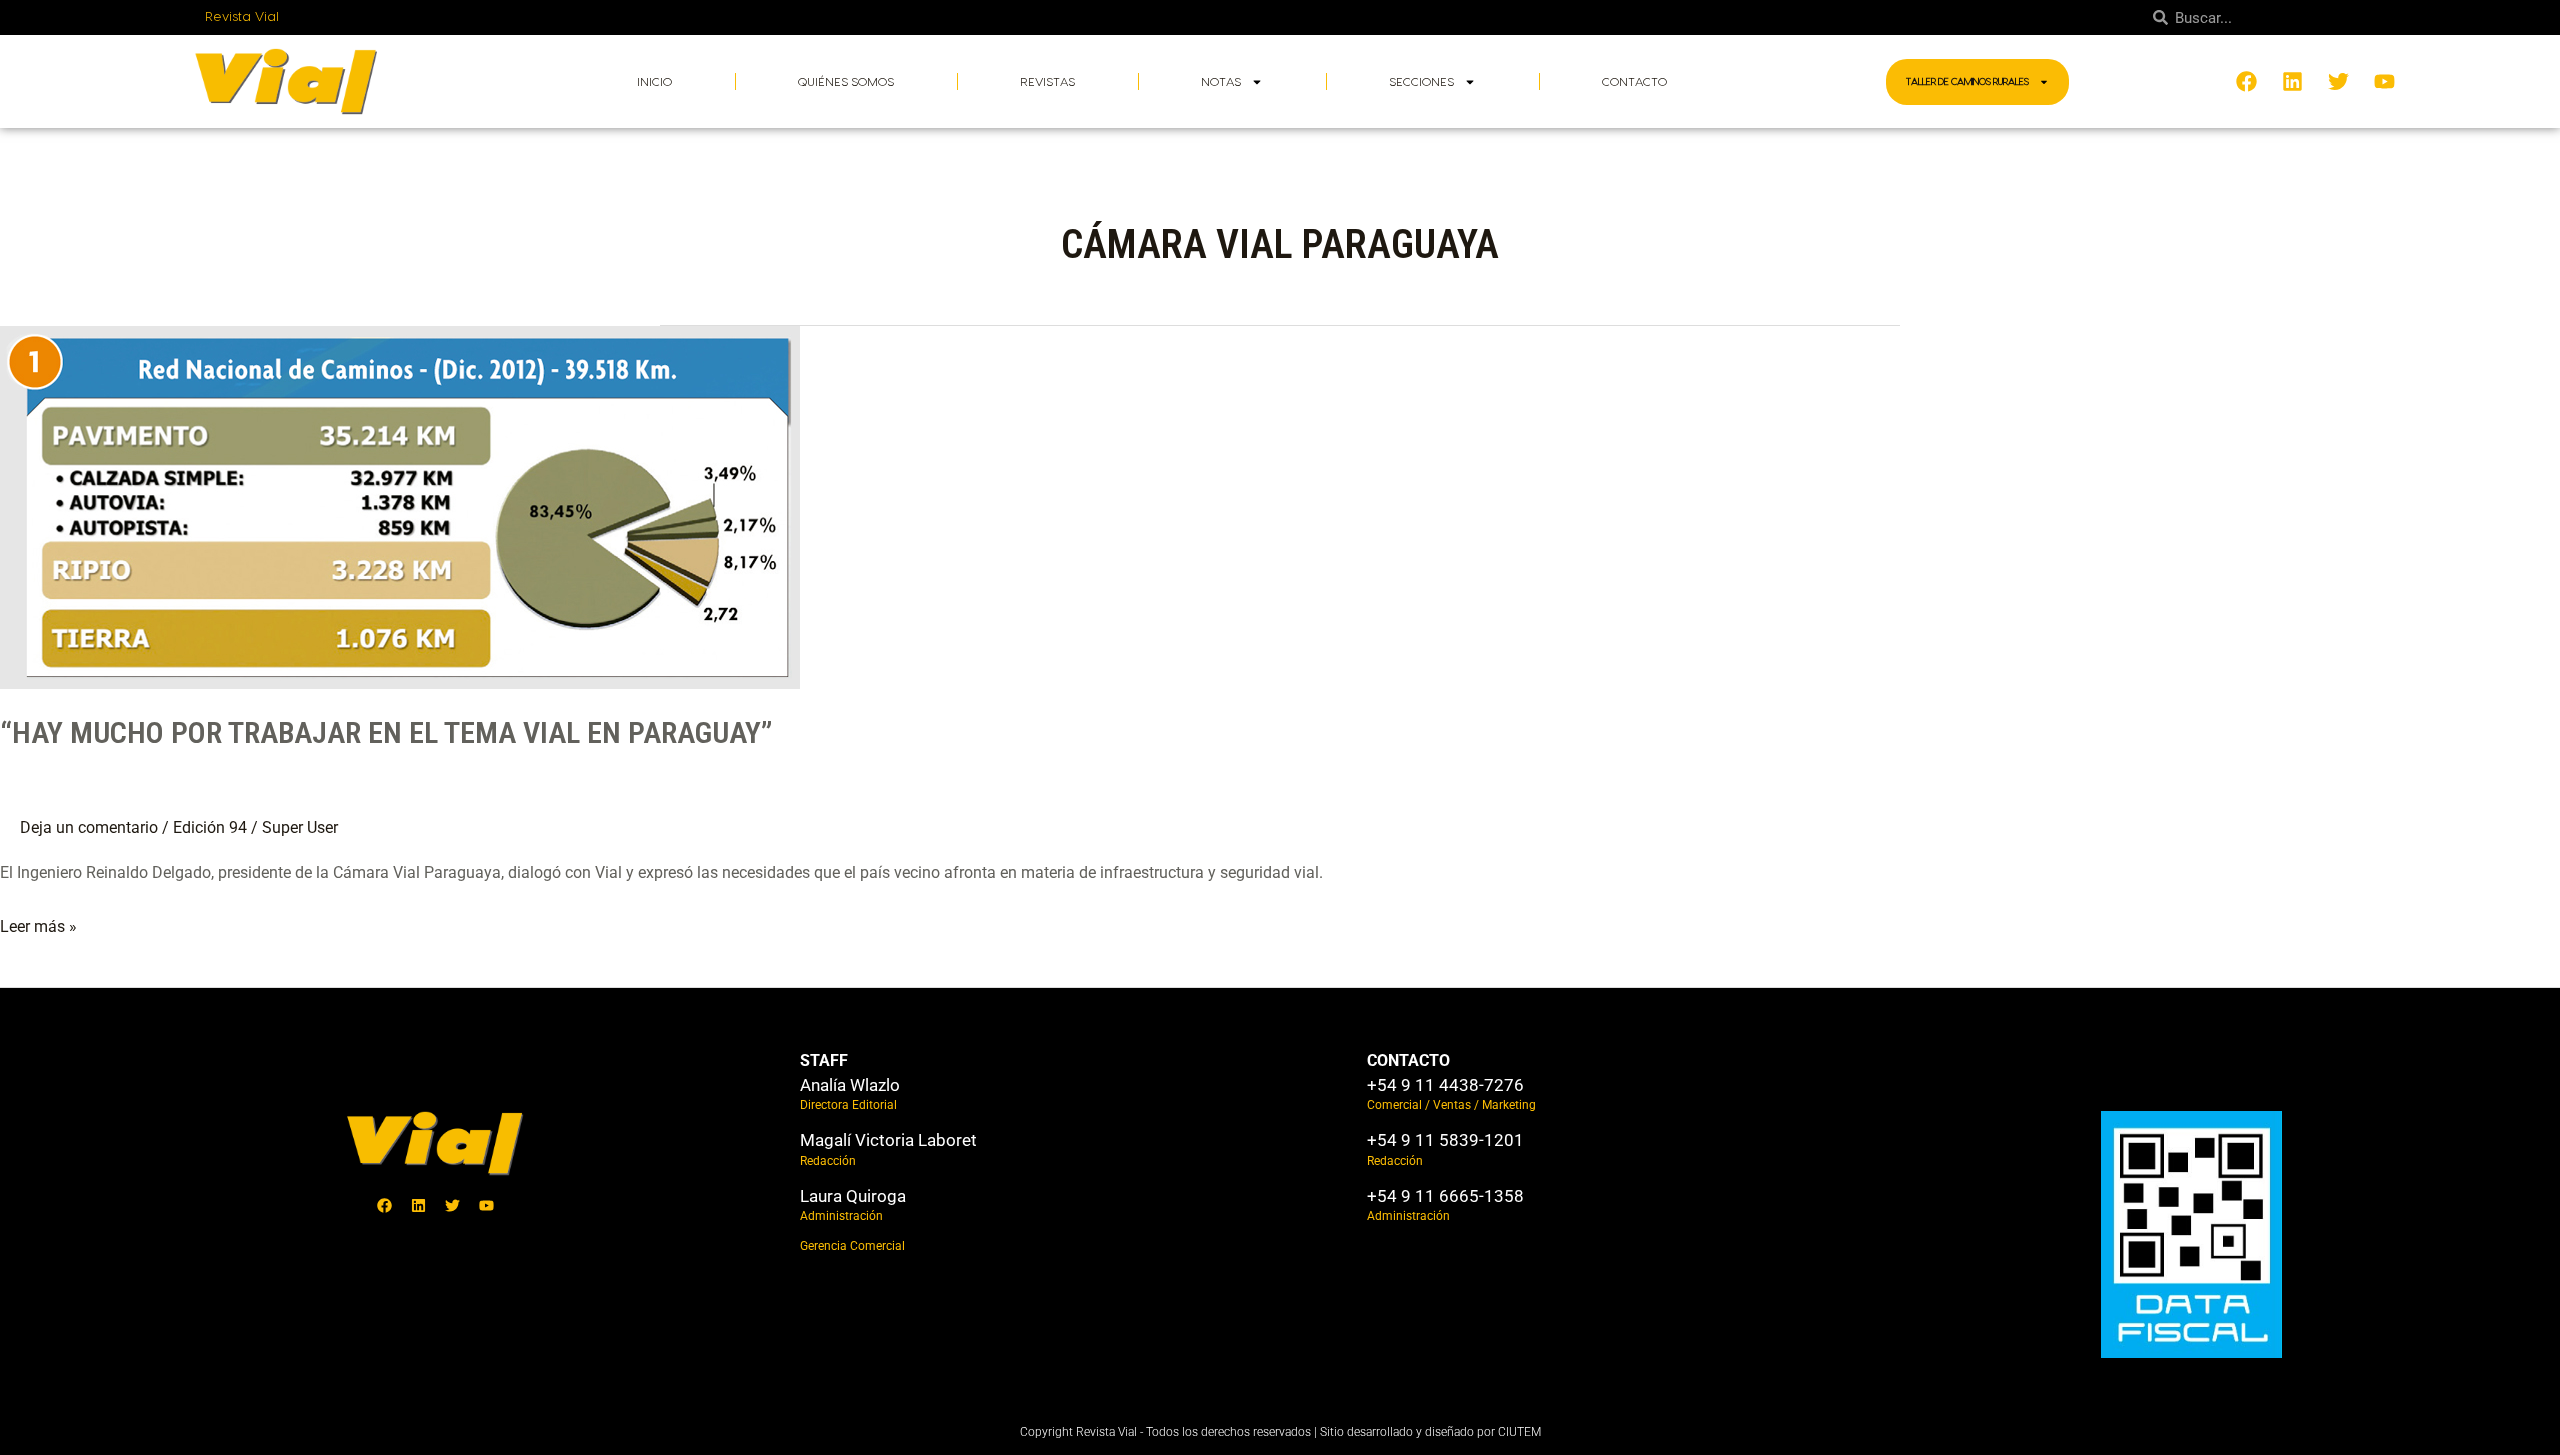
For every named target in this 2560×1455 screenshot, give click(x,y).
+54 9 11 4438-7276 (1445, 1085)
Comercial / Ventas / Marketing (1451, 1105)
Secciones (1421, 82)
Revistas (1047, 82)
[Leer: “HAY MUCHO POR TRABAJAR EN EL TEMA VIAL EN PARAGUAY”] (400, 506)
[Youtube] (487, 1205)
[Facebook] (385, 1205)
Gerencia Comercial (852, 1246)
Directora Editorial (848, 1105)
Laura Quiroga (853, 1196)
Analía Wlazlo (850, 1085)
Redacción (828, 1161)
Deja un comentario (89, 827)
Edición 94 (210, 827)
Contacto (1634, 82)
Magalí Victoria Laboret (888, 1140)
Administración (841, 1216)
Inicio (654, 82)
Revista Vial (242, 17)
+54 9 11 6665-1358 (1445, 1196)
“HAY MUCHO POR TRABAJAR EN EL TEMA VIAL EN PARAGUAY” (386, 732)
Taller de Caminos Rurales (1967, 82)
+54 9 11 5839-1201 (1445, 1140)
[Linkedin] (419, 1205)
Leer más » (38, 924)
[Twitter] (453, 1205)
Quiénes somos (846, 82)
